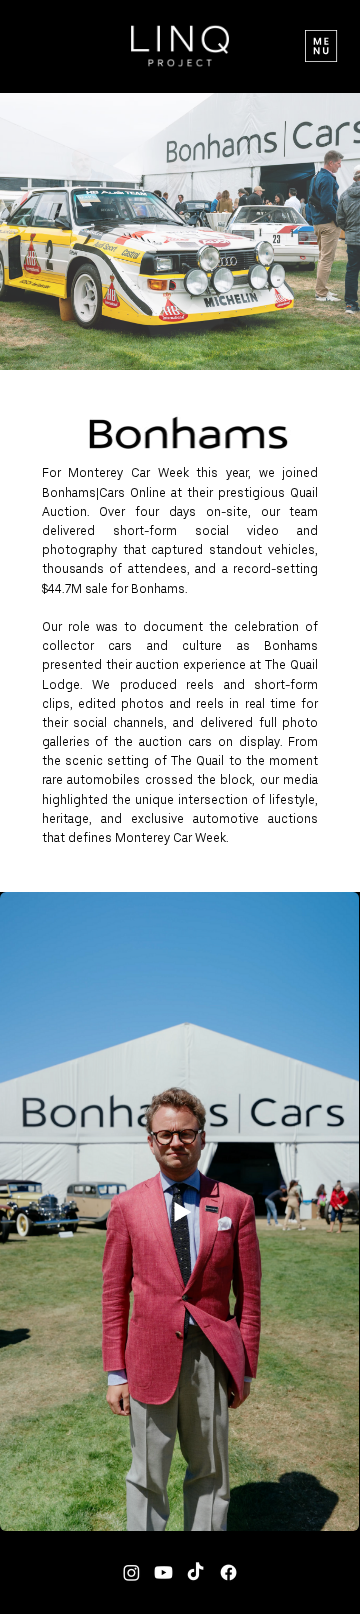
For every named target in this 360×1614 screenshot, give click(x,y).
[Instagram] (131, 1572)
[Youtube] (163, 1572)
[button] (321, 46)
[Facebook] (228, 1572)
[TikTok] (195, 1572)
